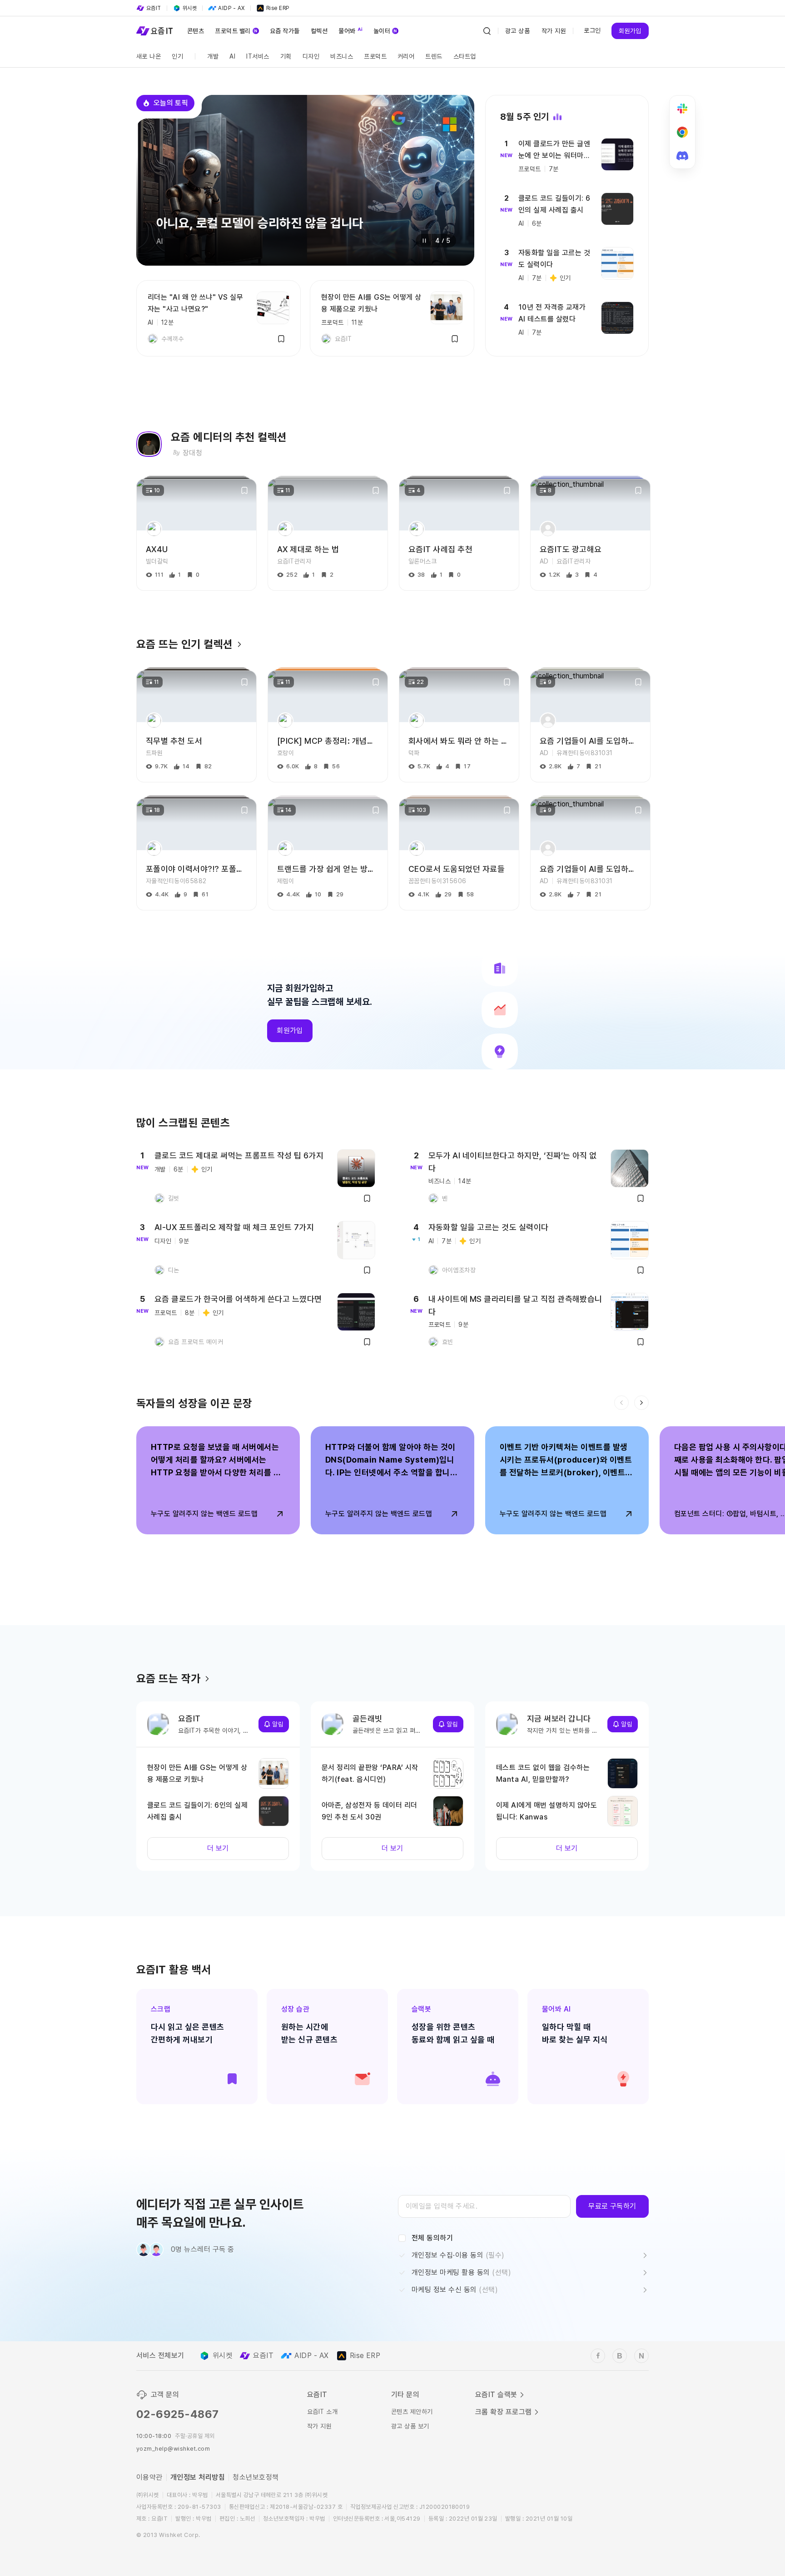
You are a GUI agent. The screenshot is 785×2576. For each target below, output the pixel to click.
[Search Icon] (487, 31)
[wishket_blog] (620, 2356)
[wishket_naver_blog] (641, 2356)
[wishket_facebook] (598, 2356)
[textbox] (484, 2206)
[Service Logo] (154, 31)
